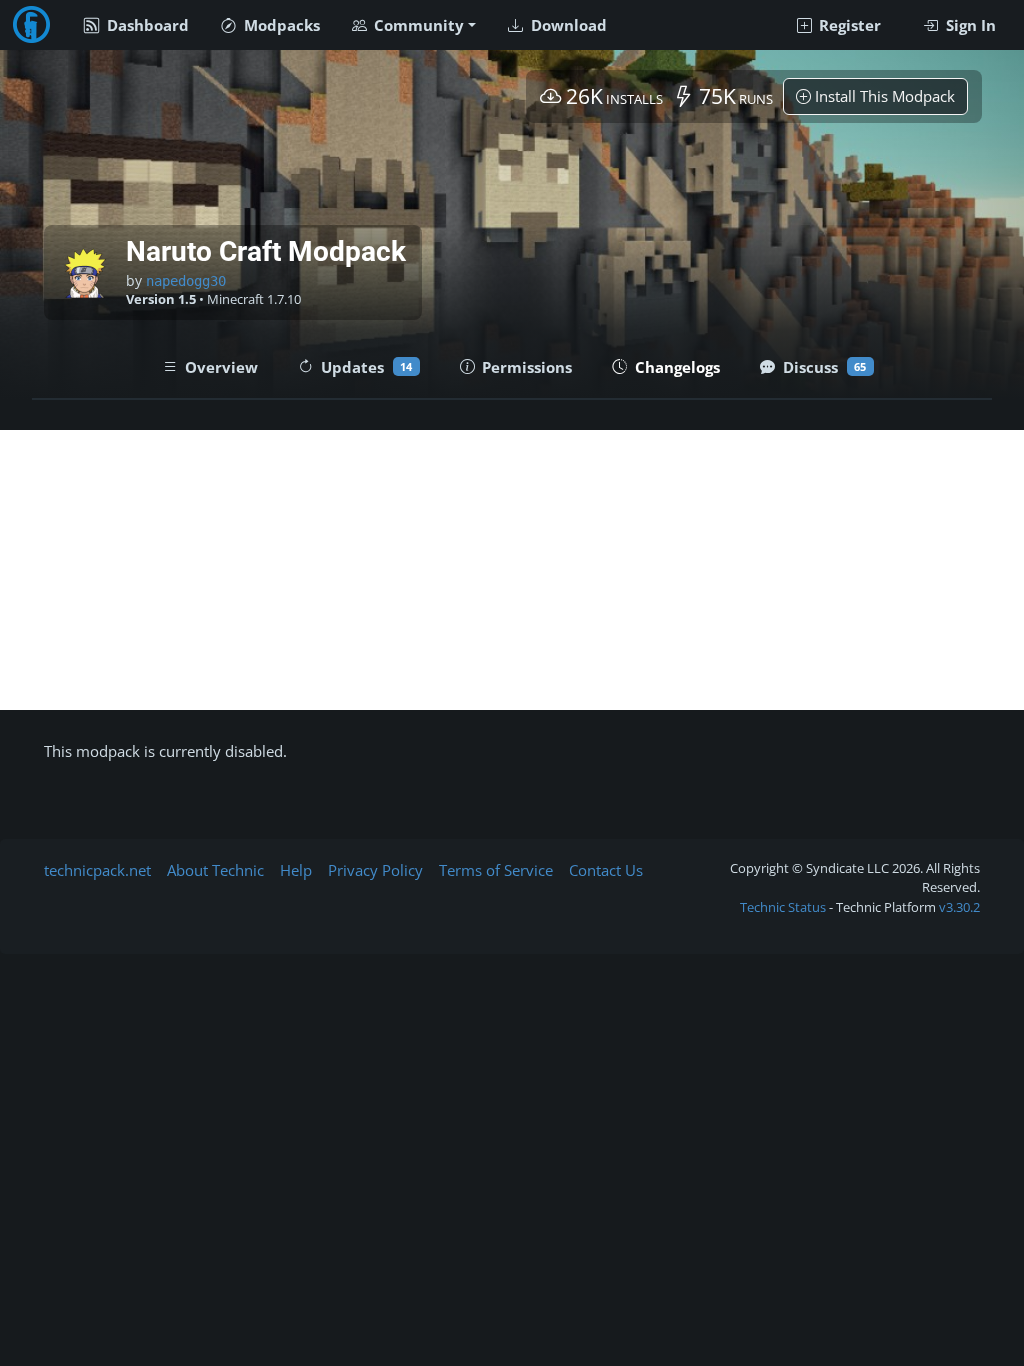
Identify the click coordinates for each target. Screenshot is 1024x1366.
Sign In (969, 25)
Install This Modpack (883, 96)
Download (567, 25)
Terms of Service (496, 870)
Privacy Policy (375, 870)
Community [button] (417, 25)
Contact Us (606, 870)
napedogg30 (186, 281)
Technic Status (783, 907)
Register (848, 25)
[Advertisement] (512, 570)
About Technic (215, 870)
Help (296, 870)
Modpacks (280, 25)
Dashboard (146, 25)
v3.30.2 (959, 907)
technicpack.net (97, 870)
